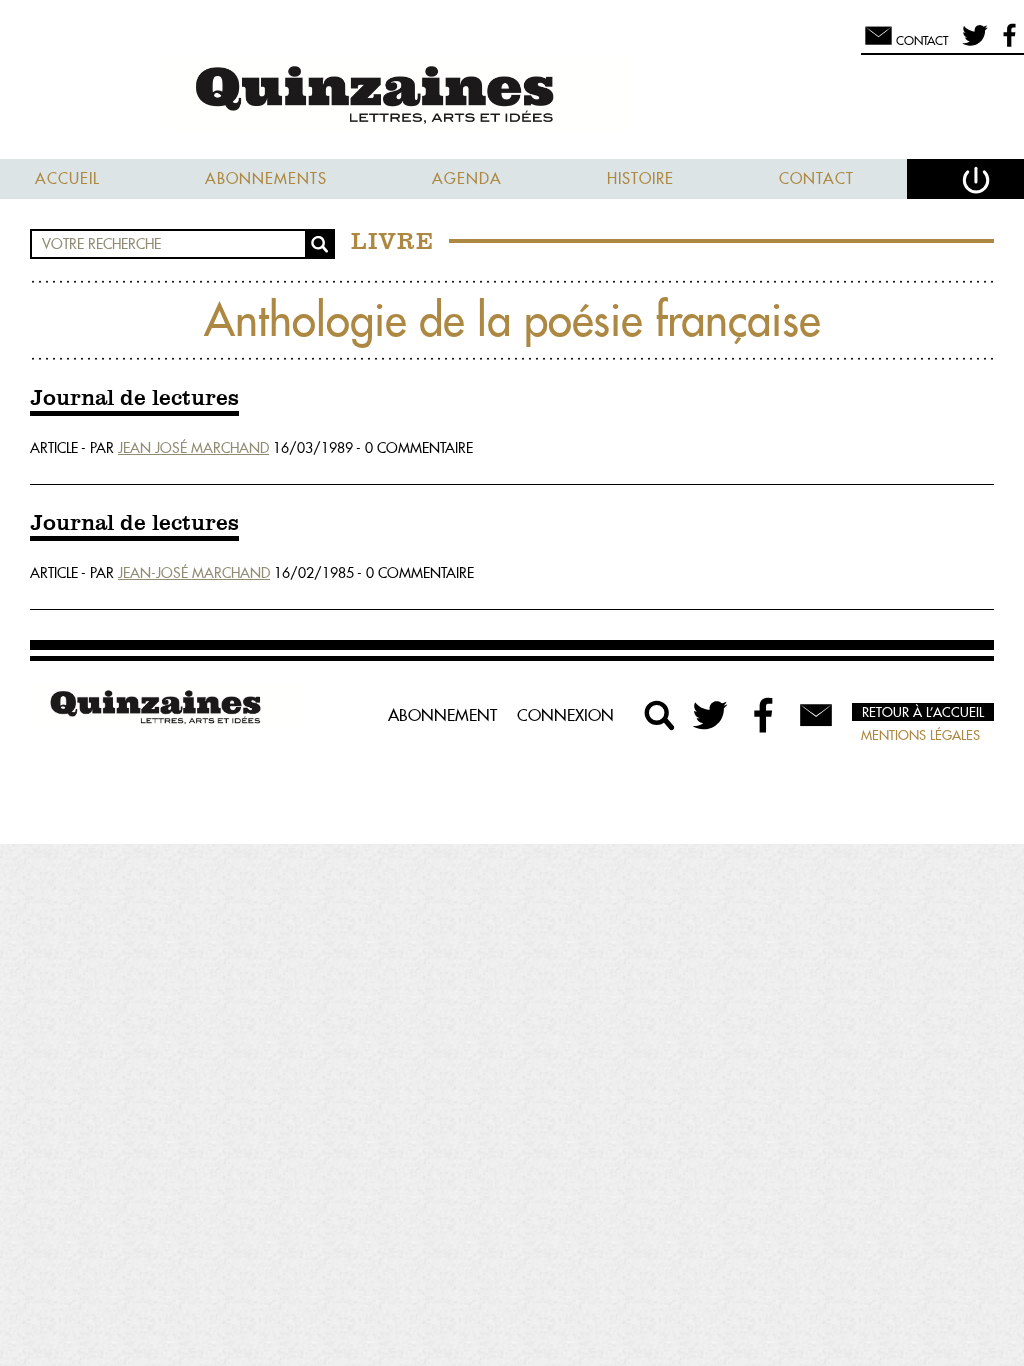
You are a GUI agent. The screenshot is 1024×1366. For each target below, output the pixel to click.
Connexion (565, 715)
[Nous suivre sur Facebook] (1006, 44)
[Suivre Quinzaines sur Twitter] (712, 715)
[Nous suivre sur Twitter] (971, 44)
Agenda (467, 178)
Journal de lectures (134, 399)
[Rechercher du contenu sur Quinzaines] (660, 715)
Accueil (67, 178)
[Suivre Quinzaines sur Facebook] (764, 715)
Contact (816, 178)
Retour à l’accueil (923, 712)
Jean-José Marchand (194, 573)
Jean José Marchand (193, 448)
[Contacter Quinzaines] (816, 715)
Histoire (640, 178)
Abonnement (442, 715)
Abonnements (266, 178)
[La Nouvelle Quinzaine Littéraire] (512, 96)
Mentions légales (920, 735)
